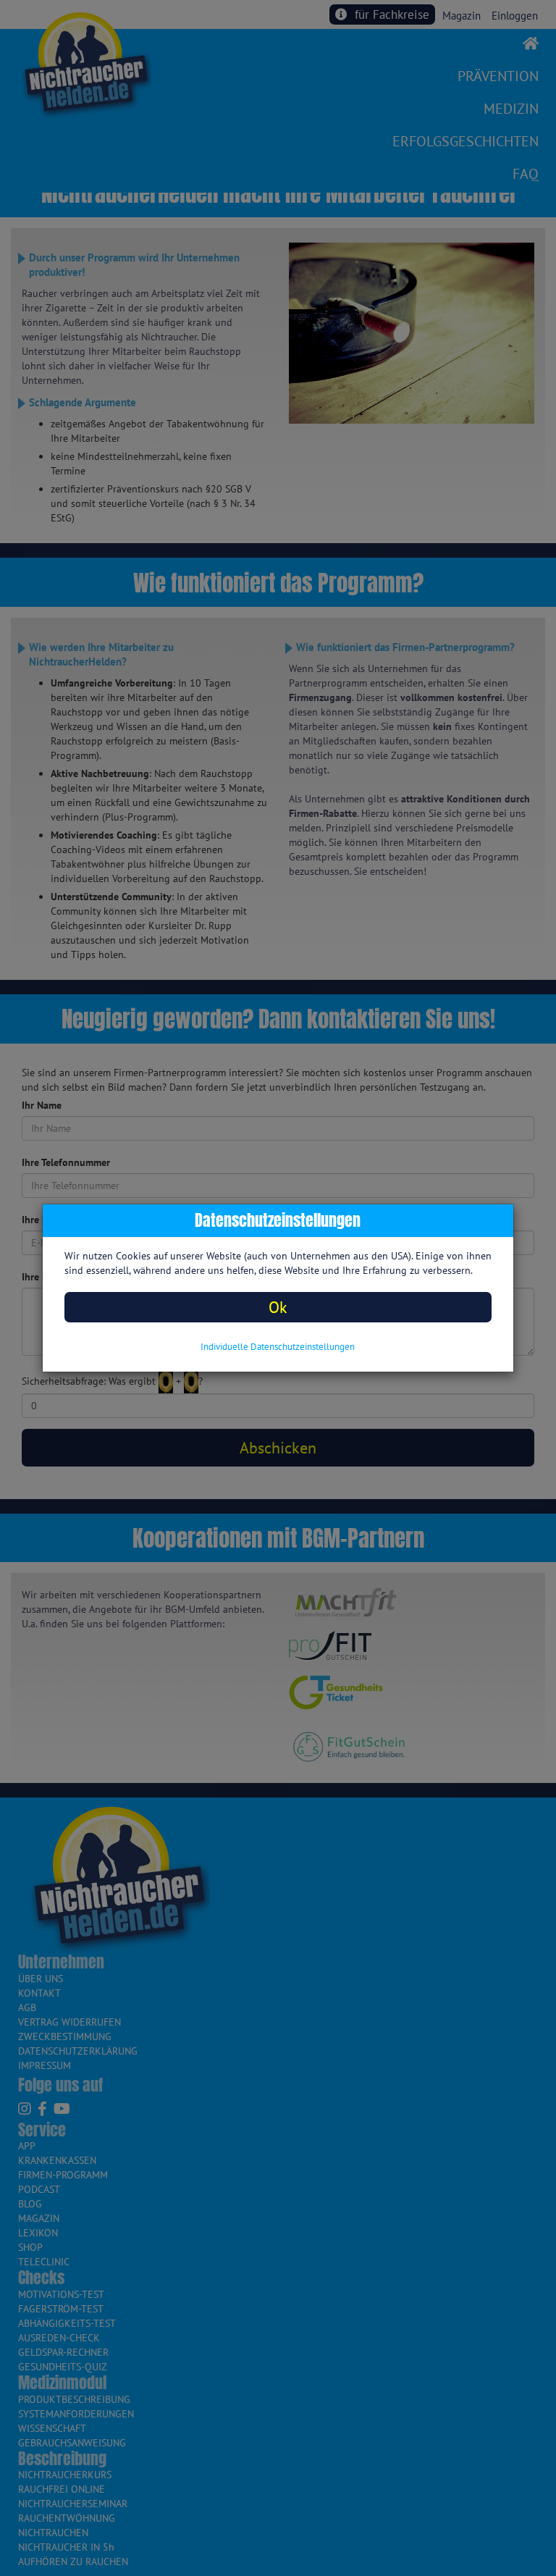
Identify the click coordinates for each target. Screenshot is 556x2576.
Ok (278, 1307)
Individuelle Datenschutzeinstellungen (278, 1347)
